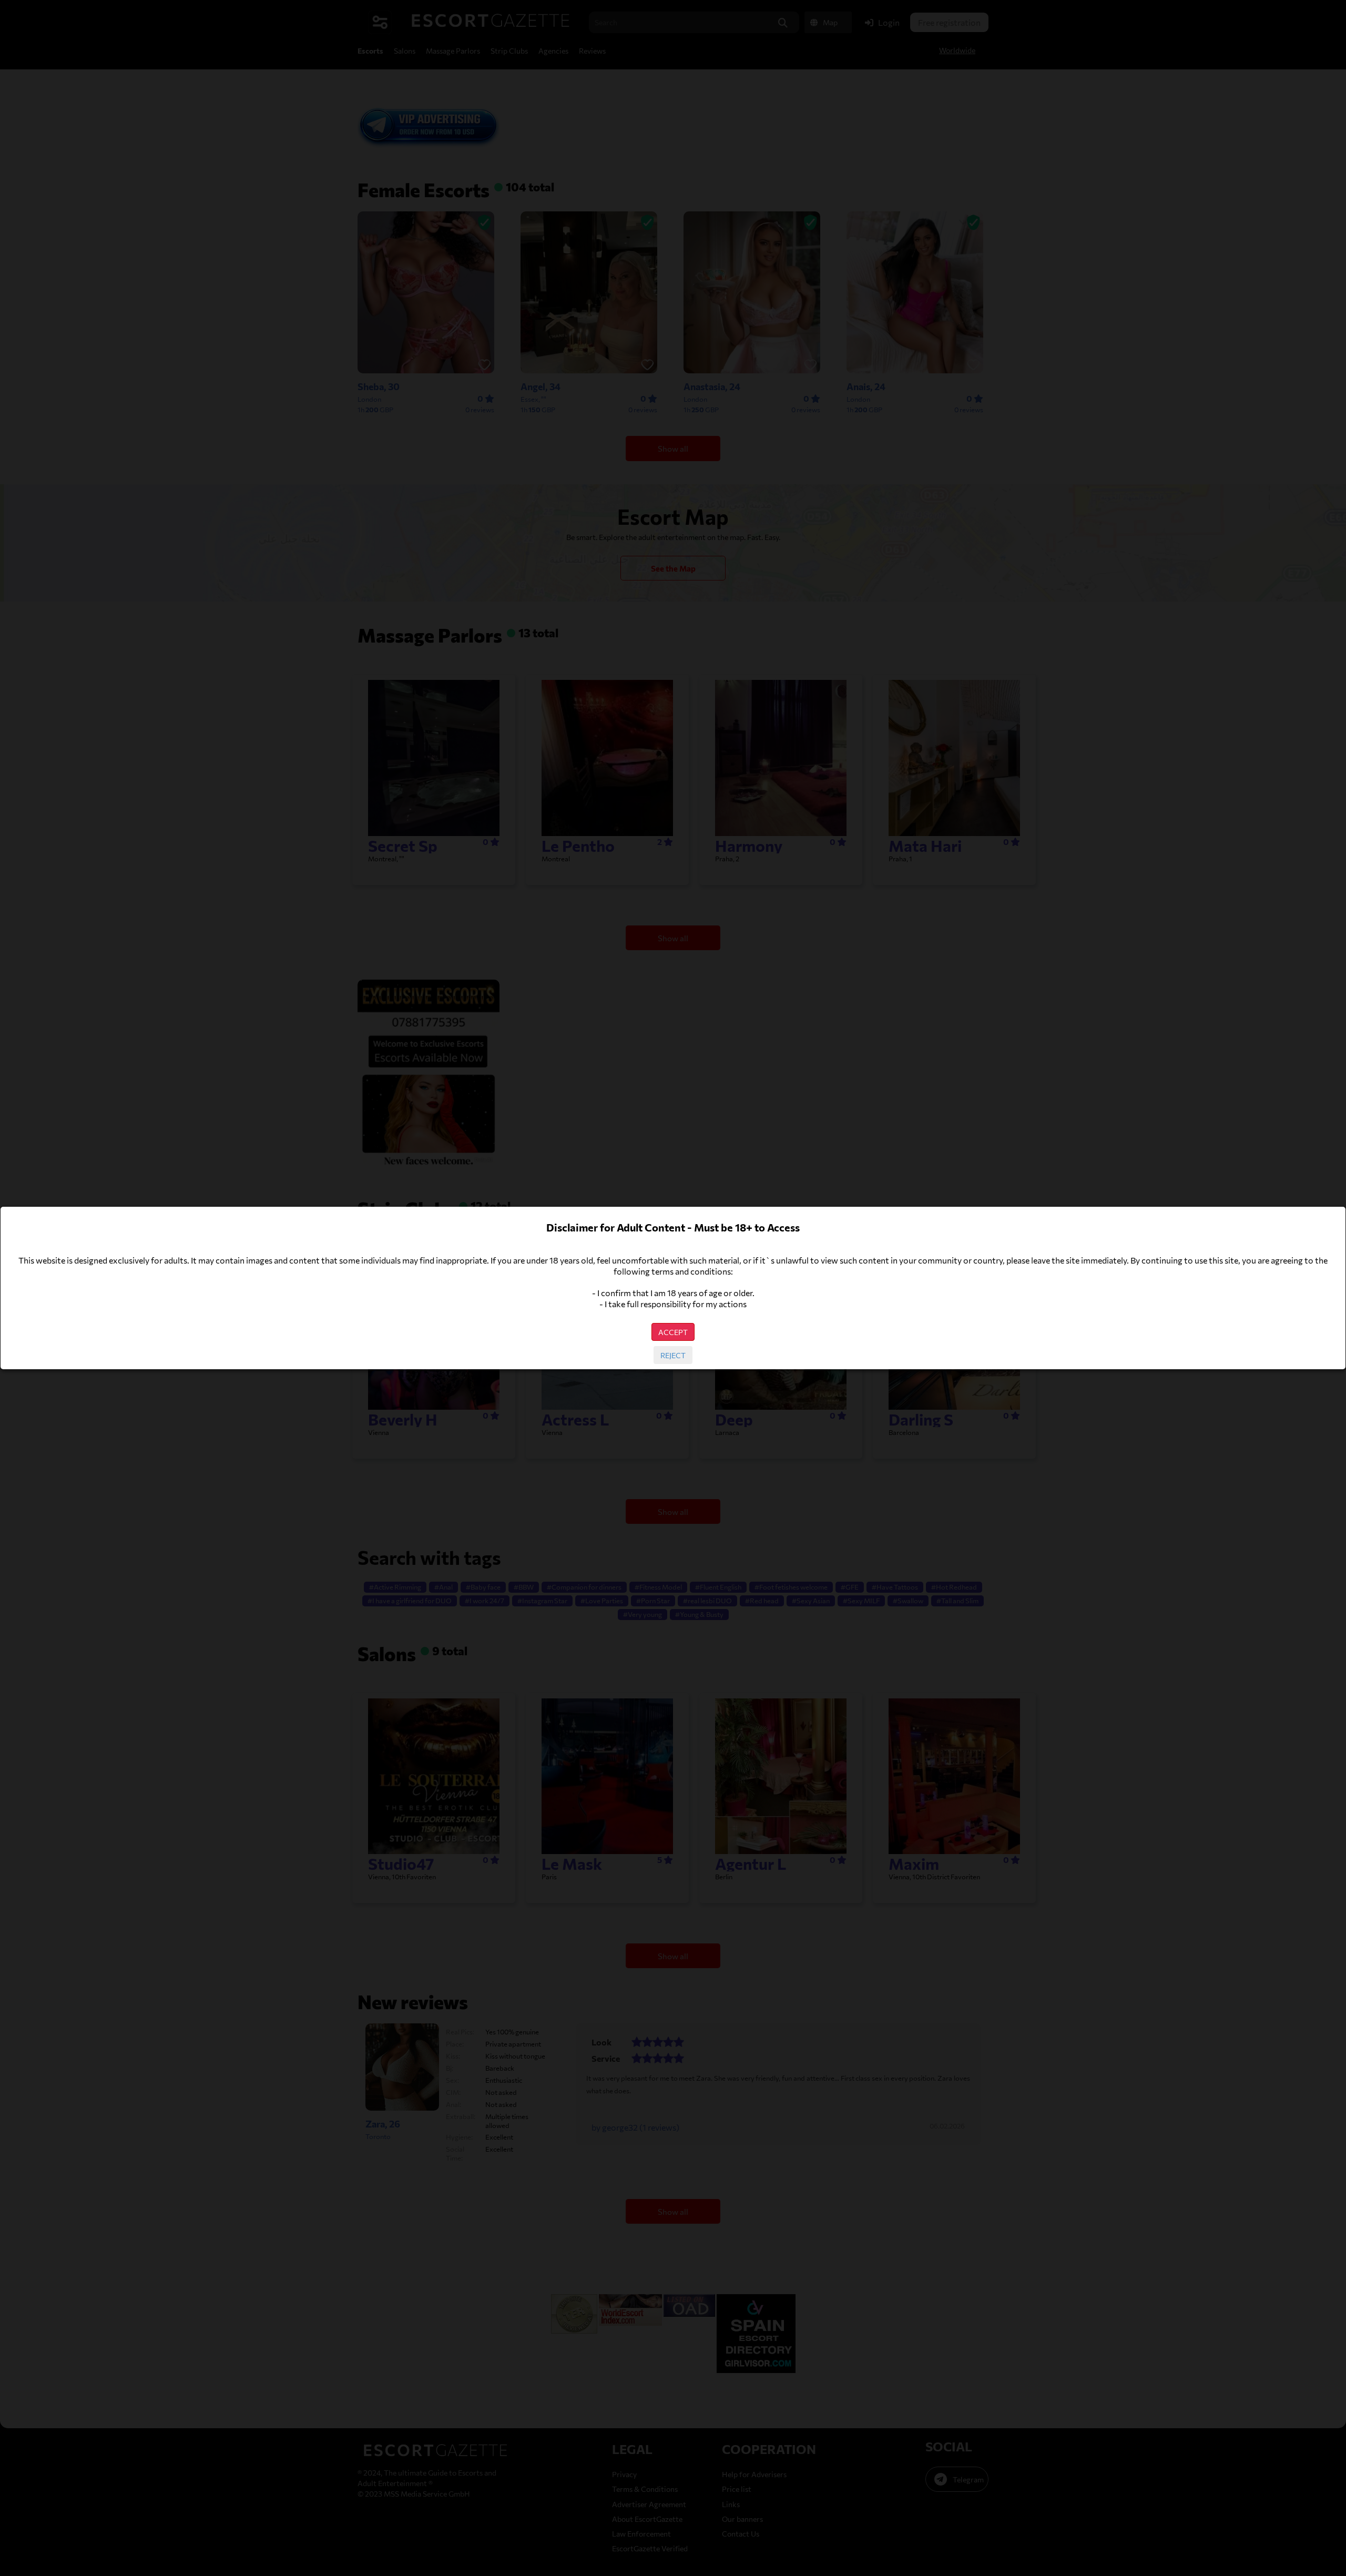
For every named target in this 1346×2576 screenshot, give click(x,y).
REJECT (673, 1355)
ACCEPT (673, 1332)
